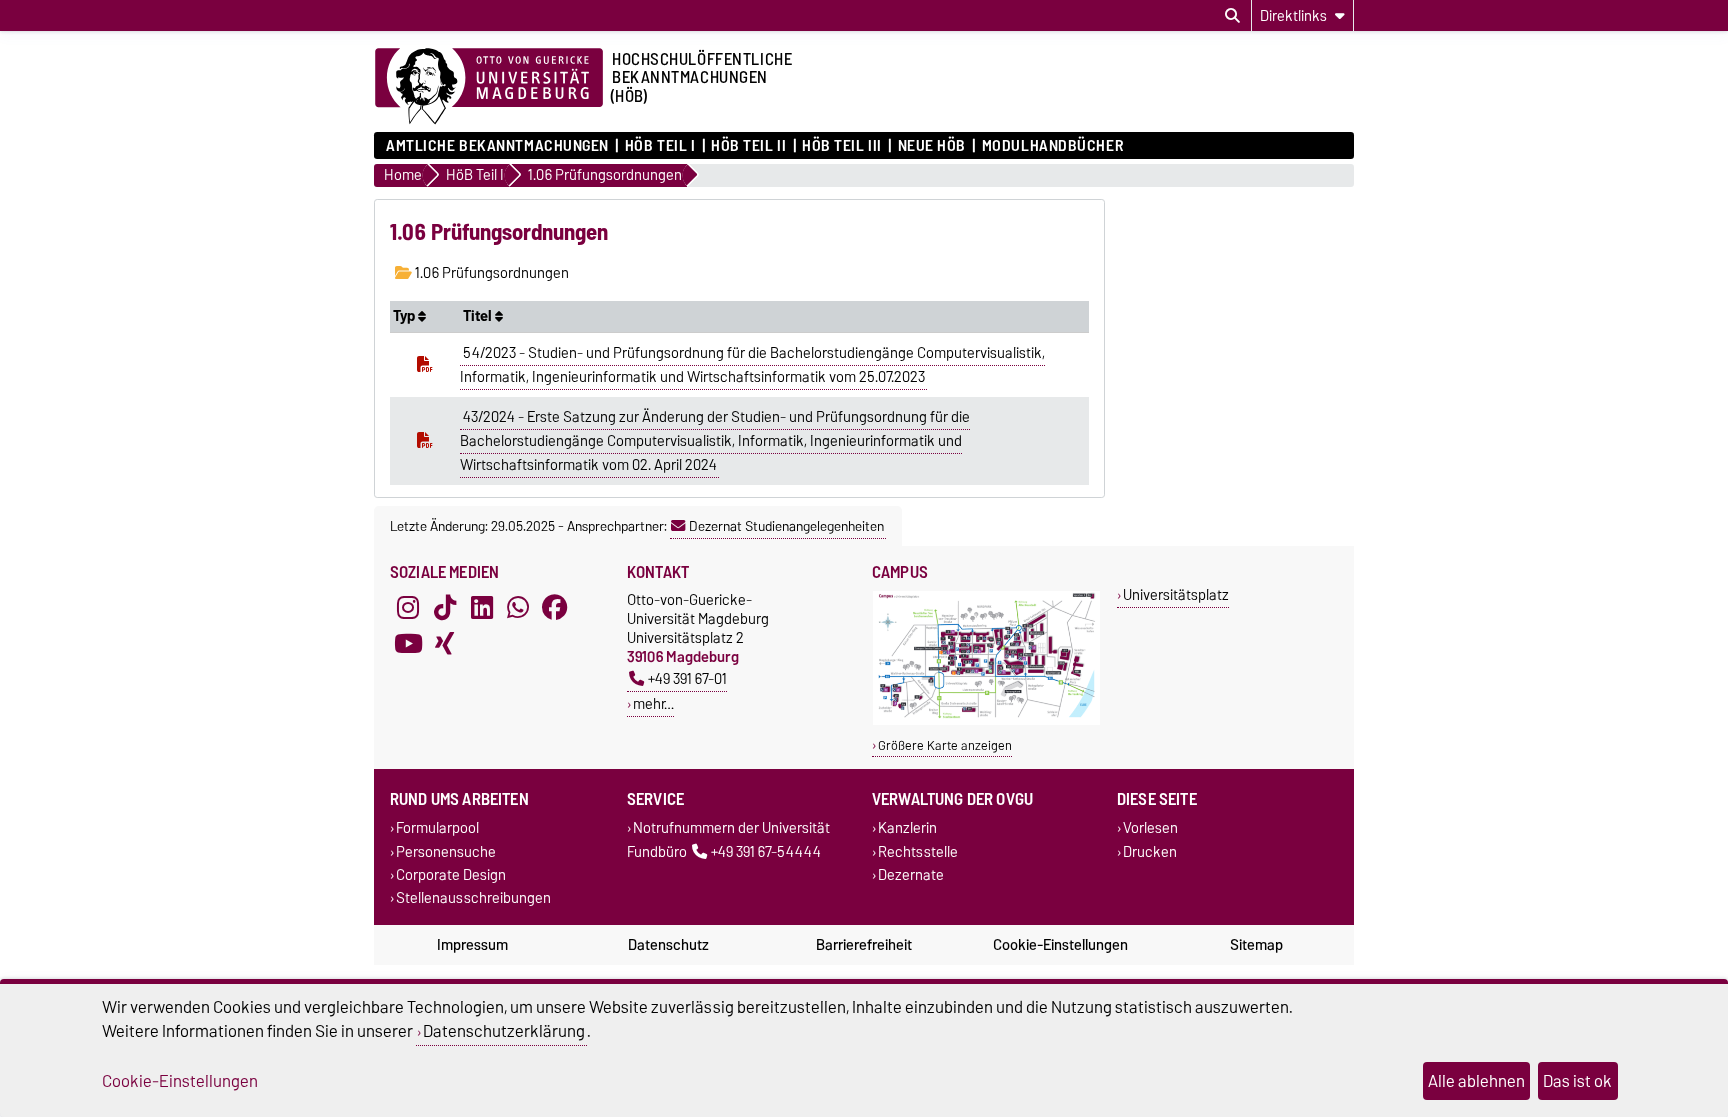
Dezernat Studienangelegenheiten (786, 526)
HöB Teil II (748, 146)
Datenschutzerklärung (504, 1031)
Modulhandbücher (1052, 146)
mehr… (653, 703)
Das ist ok (1577, 1081)
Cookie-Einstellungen (1060, 945)
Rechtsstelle (918, 851)
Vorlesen (1150, 828)
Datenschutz (668, 945)
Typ (405, 316)
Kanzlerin (907, 828)
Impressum (472, 945)
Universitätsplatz (1176, 594)
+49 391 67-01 (687, 678)
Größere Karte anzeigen (945, 745)
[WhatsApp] (518, 608)
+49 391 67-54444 (766, 851)
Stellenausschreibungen (473, 897)
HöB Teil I (660, 146)
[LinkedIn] (482, 608)
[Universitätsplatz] (986, 720)
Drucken (1150, 851)
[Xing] (445, 644)
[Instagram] (408, 608)
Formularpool (437, 828)
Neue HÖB (932, 146)
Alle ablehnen (1476, 1081)
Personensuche (446, 851)
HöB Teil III (842, 146)
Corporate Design (451, 874)
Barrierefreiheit (864, 945)
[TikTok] (445, 608)
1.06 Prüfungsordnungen (490, 273)
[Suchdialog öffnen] (1232, 16)
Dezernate (911, 874)
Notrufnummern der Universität (731, 828)
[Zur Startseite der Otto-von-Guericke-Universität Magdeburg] (489, 87)
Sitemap (1256, 945)
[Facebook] (555, 608)
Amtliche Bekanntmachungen (497, 146)
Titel (479, 316)
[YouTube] (408, 644)
